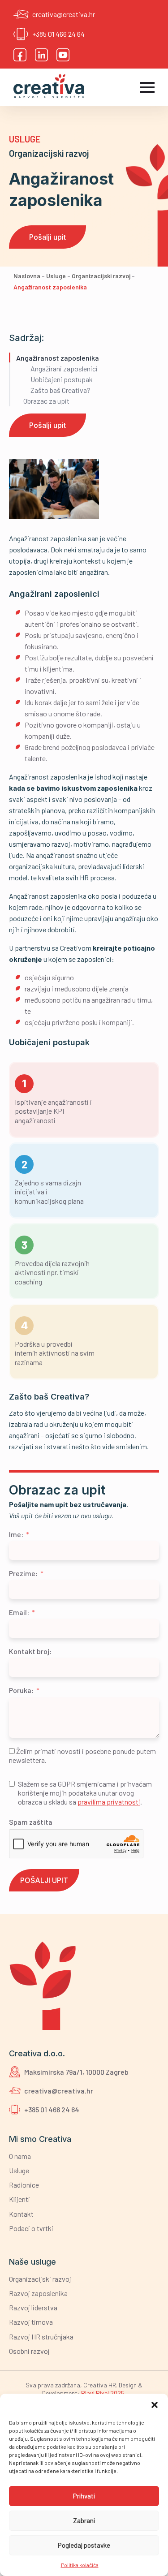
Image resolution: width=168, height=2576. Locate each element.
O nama (20, 2156)
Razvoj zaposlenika (38, 2293)
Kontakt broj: (30, 1651)
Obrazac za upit (46, 401)
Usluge (25, 139)
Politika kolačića (80, 2565)
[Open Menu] (147, 87)
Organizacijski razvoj (49, 153)
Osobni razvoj (29, 2351)
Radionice (24, 2185)
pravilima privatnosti (109, 1802)
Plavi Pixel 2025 (103, 2393)
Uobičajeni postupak (62, 379)
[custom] (20, 55)
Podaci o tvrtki (31, 2228)
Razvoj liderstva (33, 2307)
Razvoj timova (31, 2322)
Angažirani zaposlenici (64, 368)
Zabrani (84, 2520)
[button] (155, 2405)
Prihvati (84, 2496)
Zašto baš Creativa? (60, 390)
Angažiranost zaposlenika (58, 358)
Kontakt (21, 2214)
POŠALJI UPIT (44, 1880)
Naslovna (27, 276)
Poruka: (21, 1690)
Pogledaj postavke (84, 2545)
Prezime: (23, 1573)
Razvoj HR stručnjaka (41, 2337)
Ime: (16, 1534)
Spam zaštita (31, 1822)
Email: (19, 1612)
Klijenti (19, 2199)
